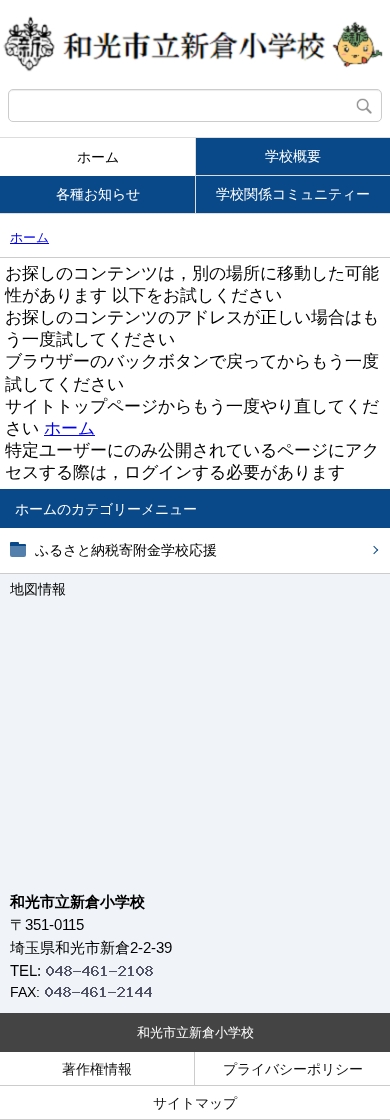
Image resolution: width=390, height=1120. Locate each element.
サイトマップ (195, 1103)
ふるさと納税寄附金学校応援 (126, 550)
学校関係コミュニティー (293, 194)
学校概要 (293, 156)
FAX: (25, 992)
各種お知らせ (98, 194)
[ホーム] (195, 44)
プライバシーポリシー (293, 1069)
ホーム (98, 157)
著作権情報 (97, 1069)
